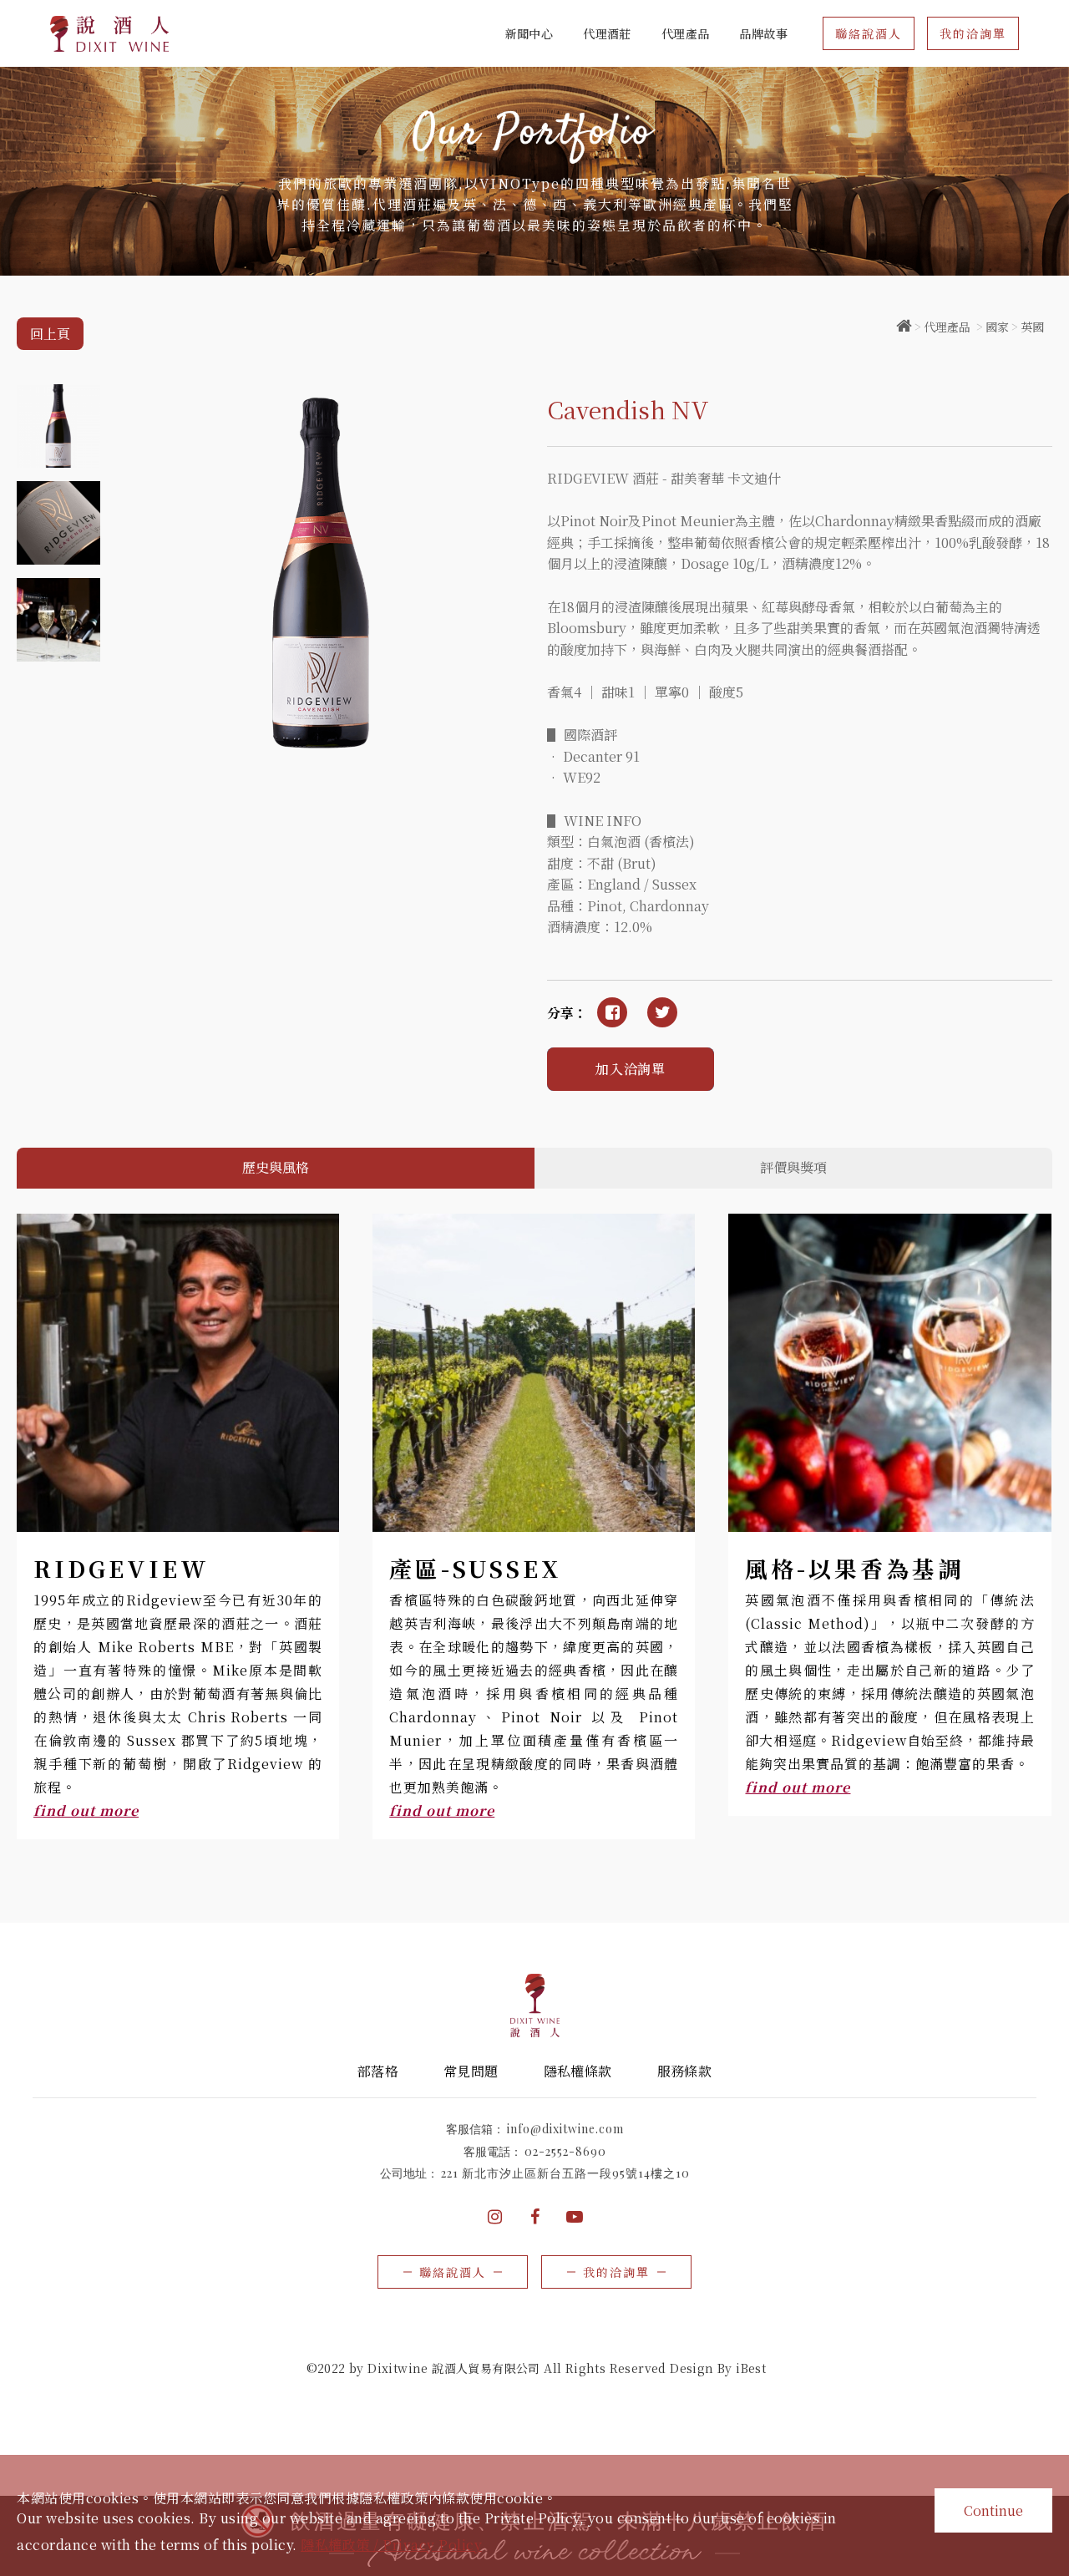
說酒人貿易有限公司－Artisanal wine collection (110, 34)
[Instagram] (494, 2217)
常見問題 (471, 2071)
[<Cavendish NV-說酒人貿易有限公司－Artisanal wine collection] (612, 1012)
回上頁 (50, 334)
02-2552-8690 (565, 2151)
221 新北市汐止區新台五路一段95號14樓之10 (565, 2173)
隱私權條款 (578, 2071)
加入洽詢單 (631, 1069)
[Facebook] (534, 2217)
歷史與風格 (276, 1167)
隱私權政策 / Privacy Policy (391, 2545)
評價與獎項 (793, 1167)
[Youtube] (575, 2217)
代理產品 (947, 327)
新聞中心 (529, 33)
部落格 (378, 2071)
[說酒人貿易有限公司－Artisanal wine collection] (904, 327)
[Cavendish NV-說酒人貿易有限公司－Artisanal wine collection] (662, 1012)
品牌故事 (763, 33)
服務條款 (685, 2071)
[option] (534, 171)
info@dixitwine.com (565, 2129)
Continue (993, 2510)
